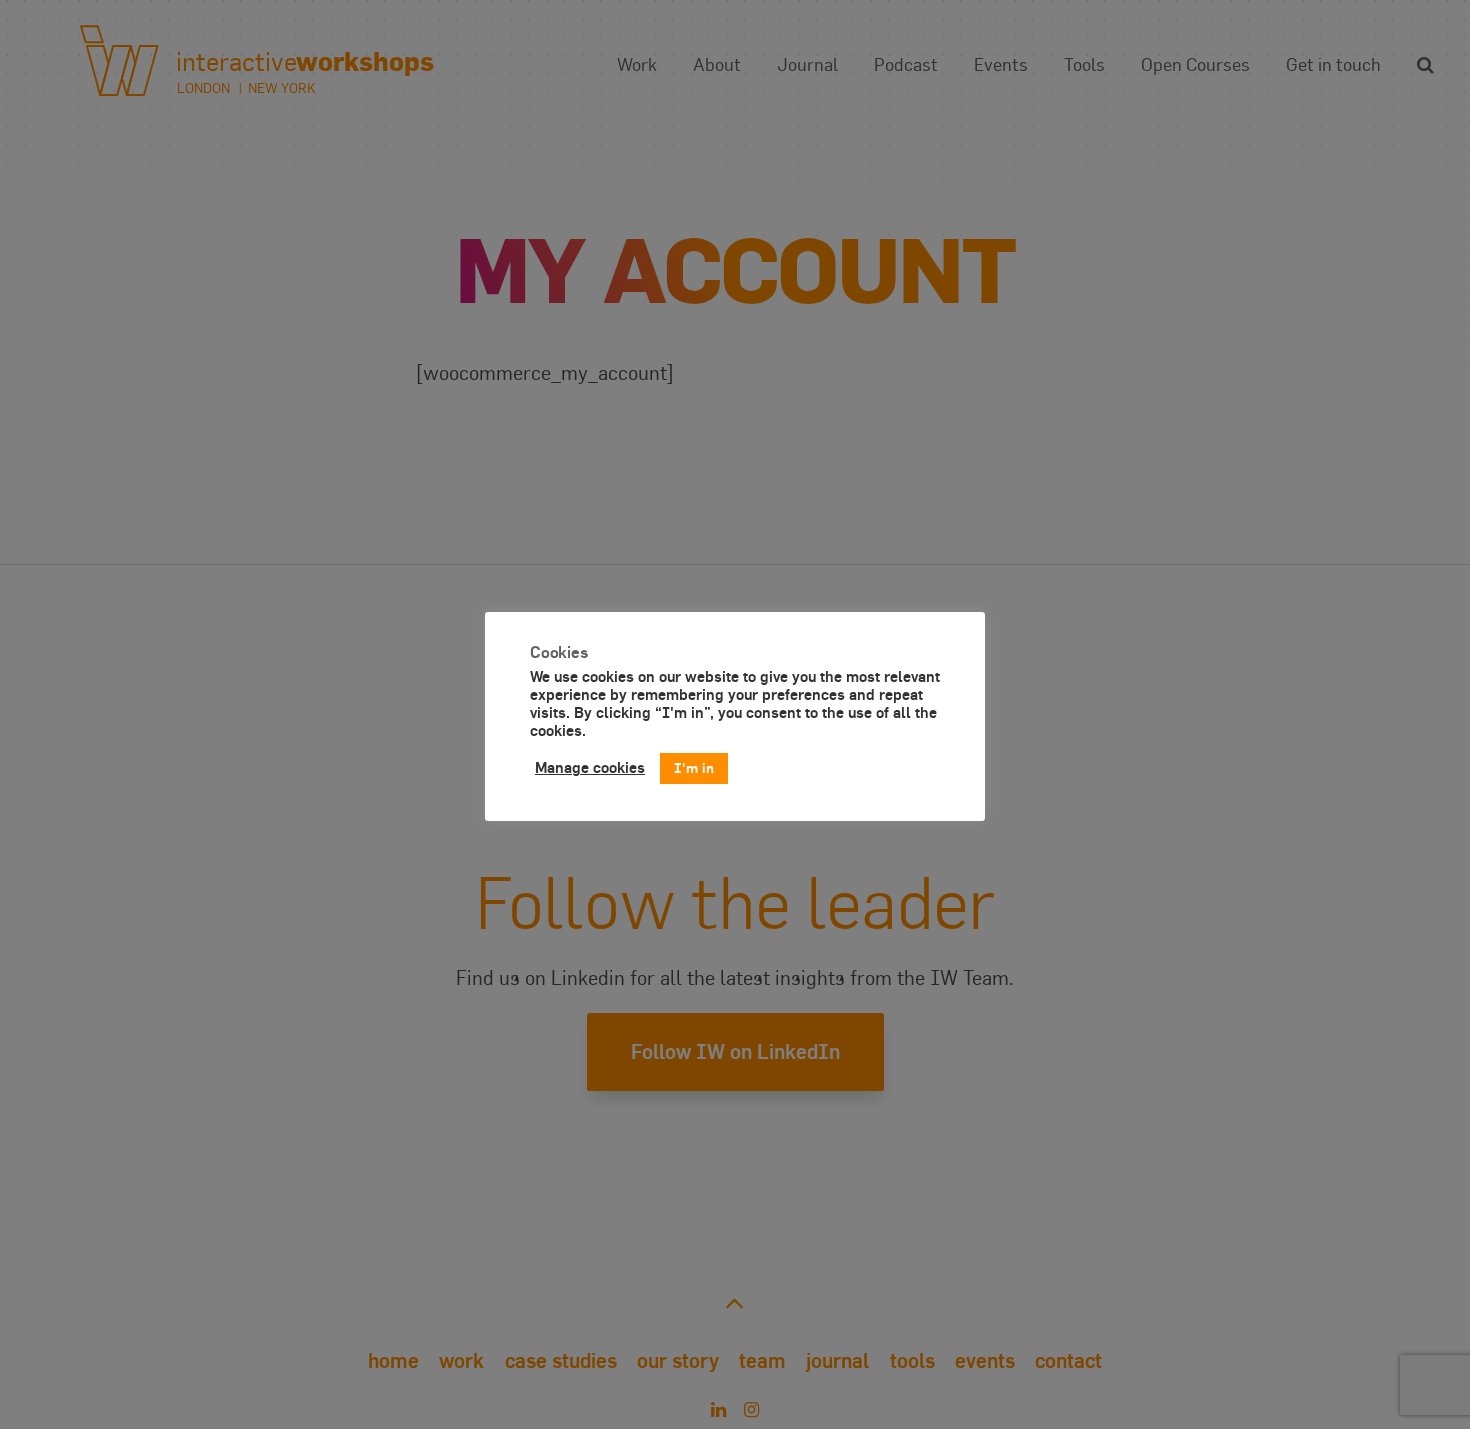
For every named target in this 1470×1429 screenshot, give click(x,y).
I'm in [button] (694, 767)
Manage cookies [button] (590, 767)
